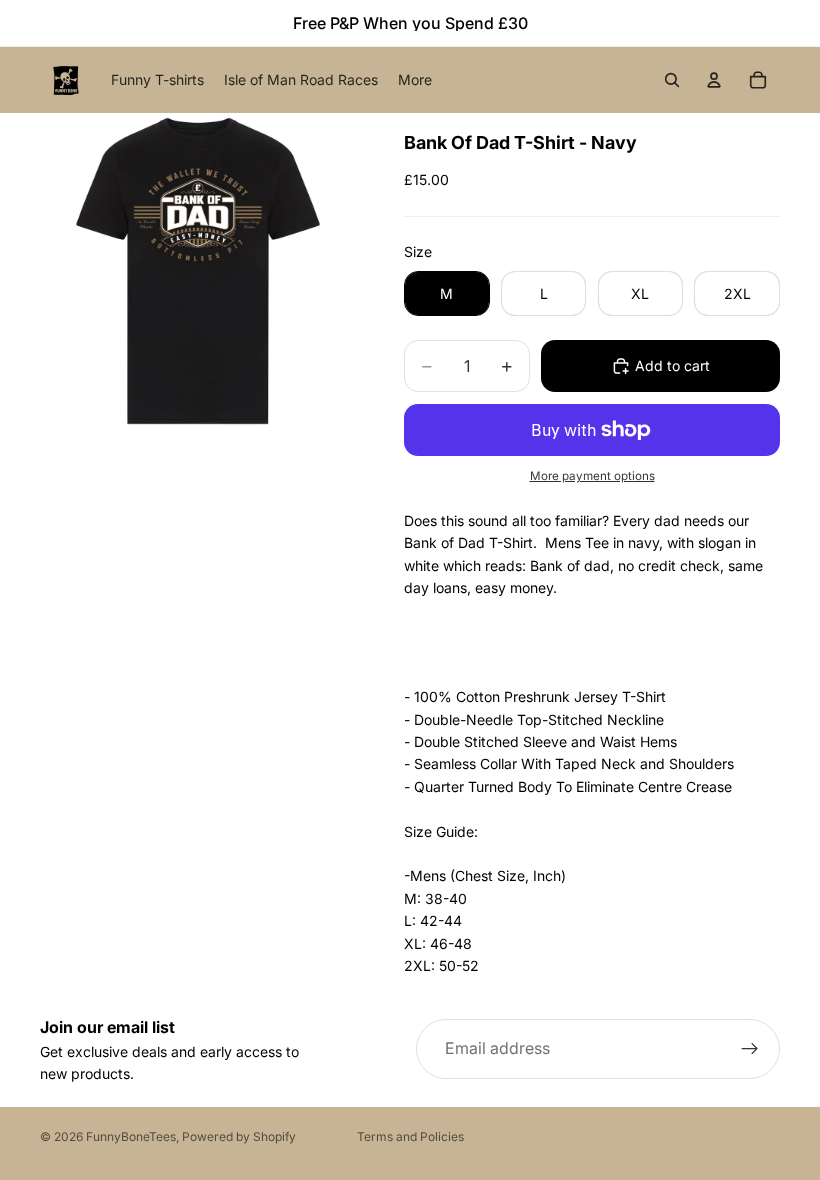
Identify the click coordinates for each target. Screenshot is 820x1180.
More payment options (592, 476)
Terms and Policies (410, 1136)
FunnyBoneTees (131, 1136)
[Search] (672, 80)
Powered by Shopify (239, 1136)
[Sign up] (750, 1049)
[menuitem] (415, 80)
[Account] (714, 80)
